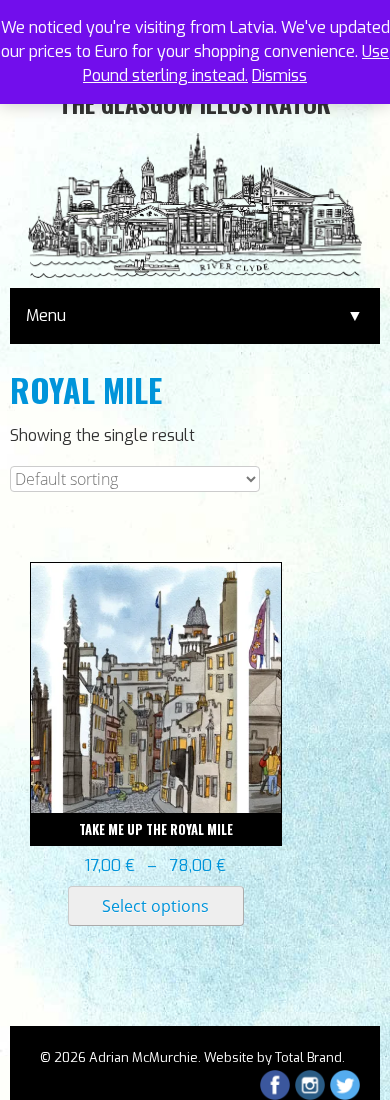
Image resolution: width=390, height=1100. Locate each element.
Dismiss (279, 75)
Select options (155, 906)
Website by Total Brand (273, 1057)
